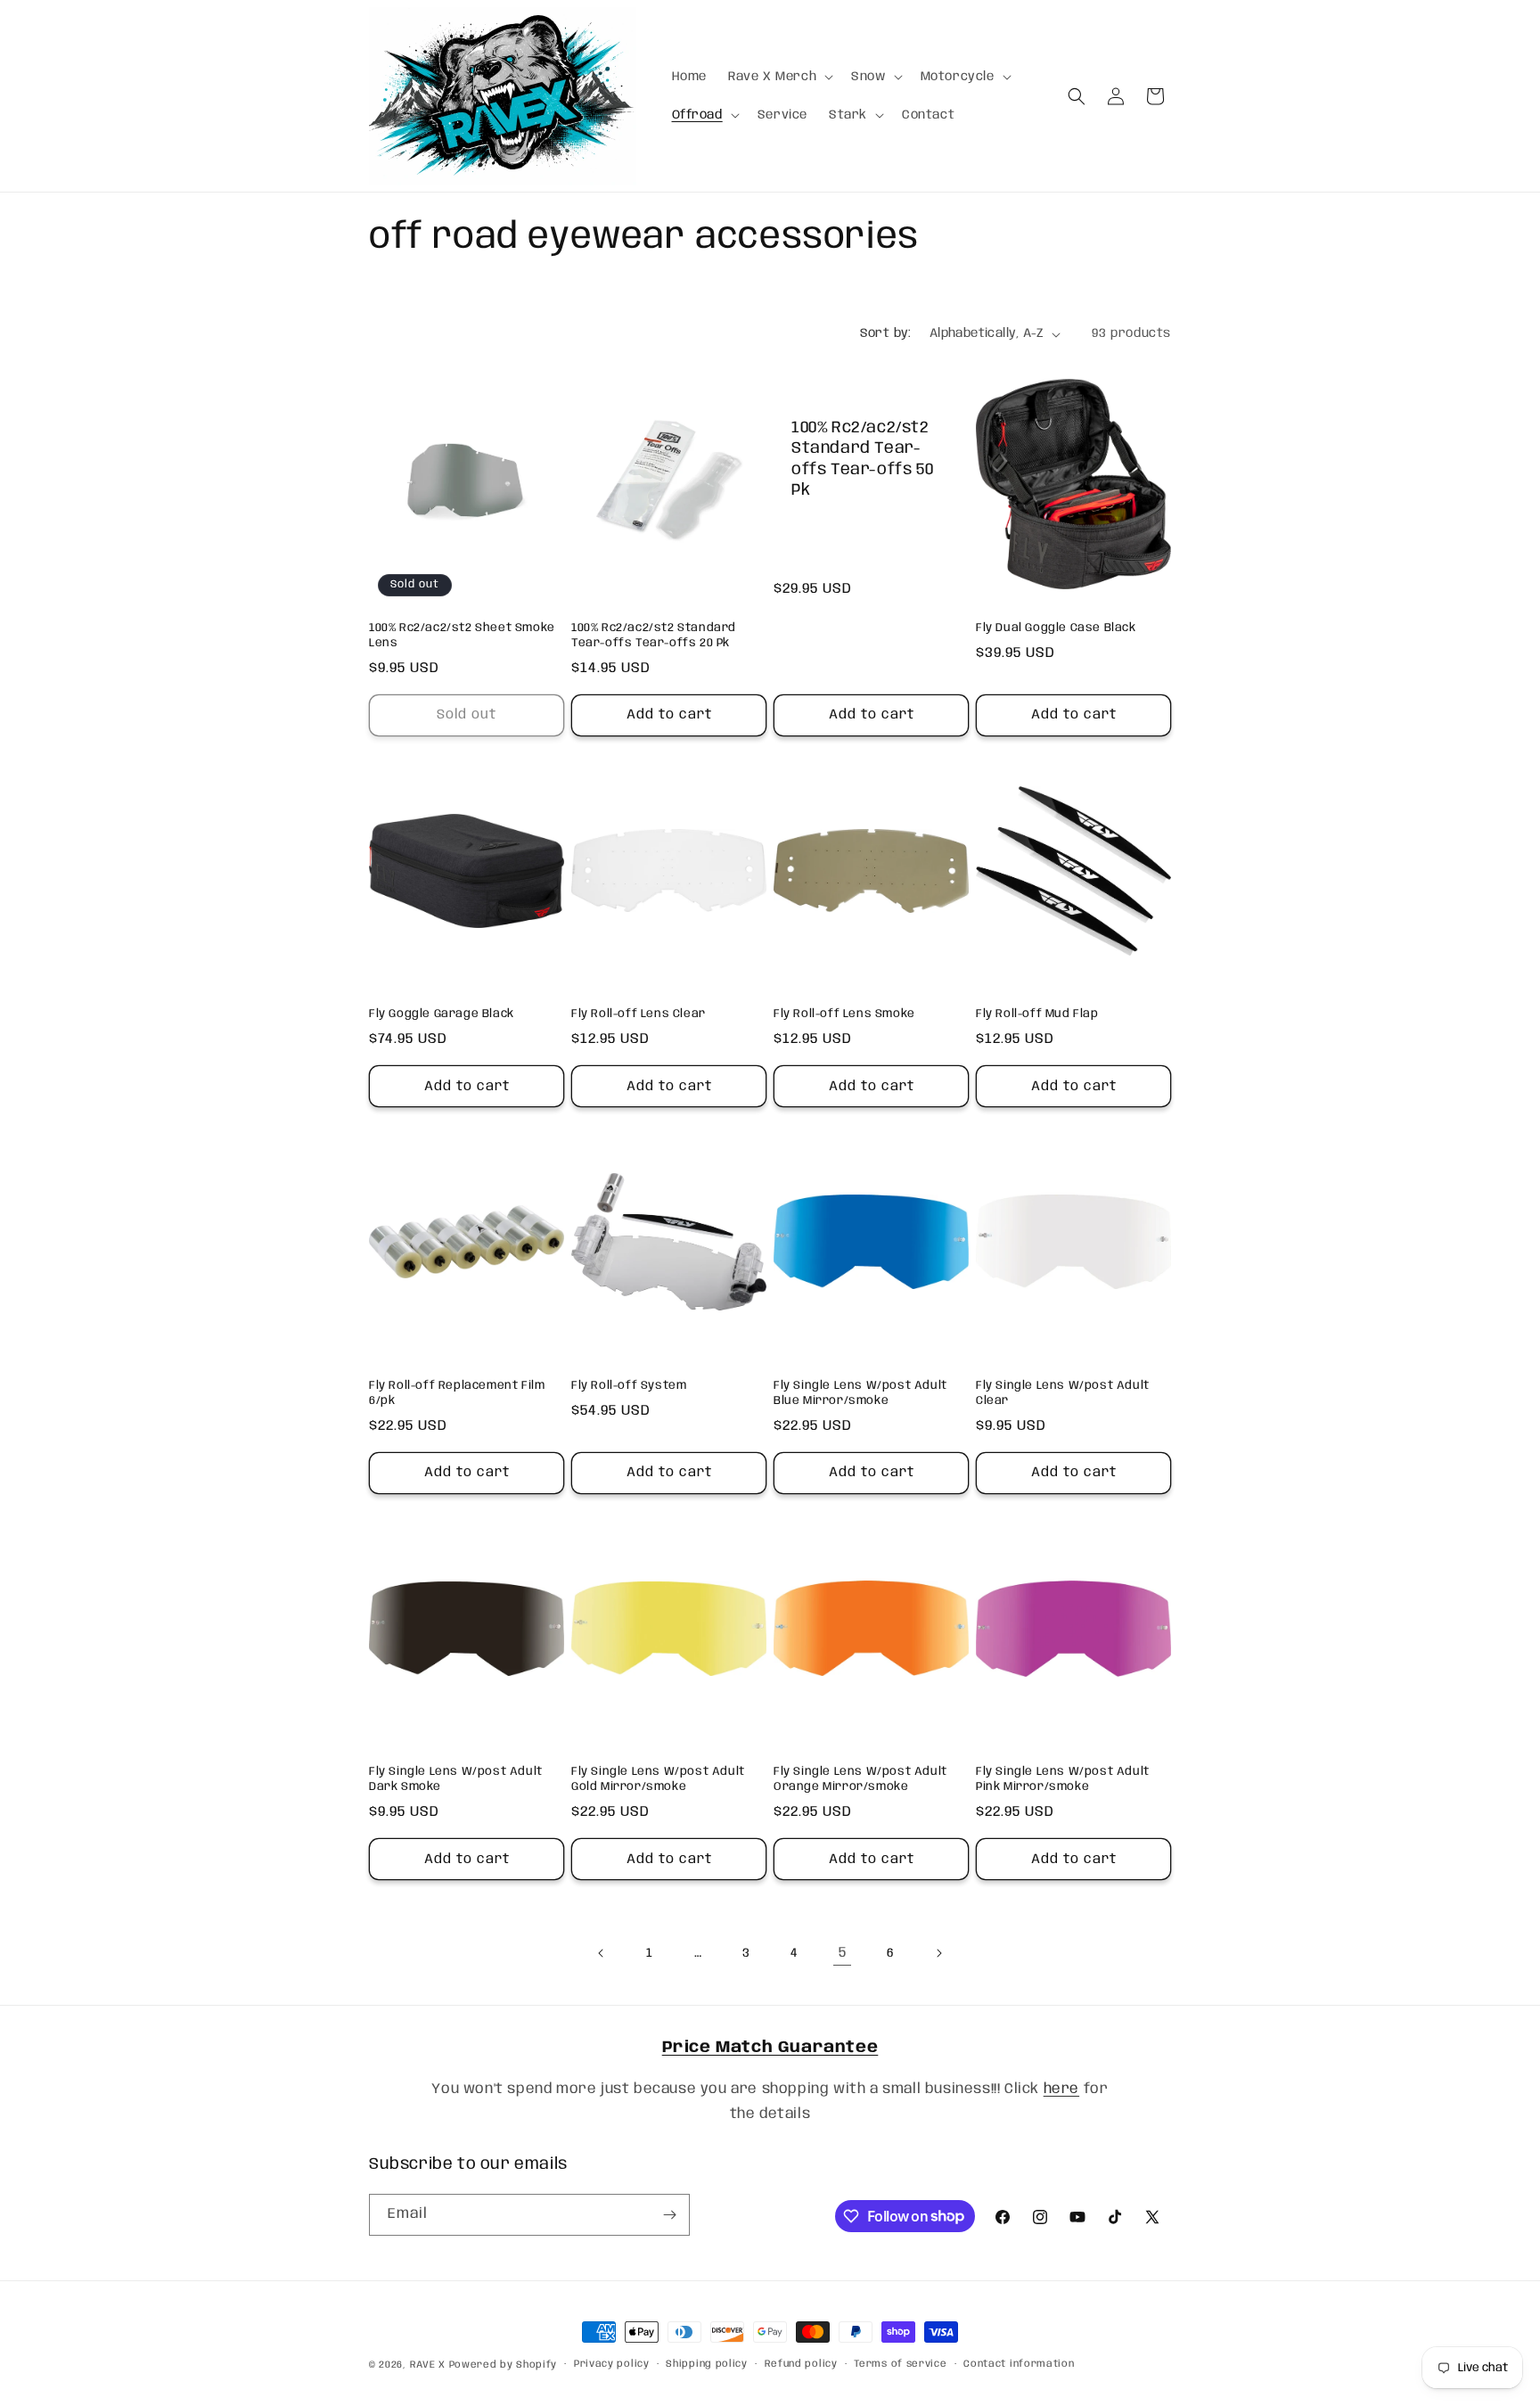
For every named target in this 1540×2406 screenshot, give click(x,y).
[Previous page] (602, 1953)
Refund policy (801, 2364)
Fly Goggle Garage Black (442, 1014)
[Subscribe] (669, 2215)
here (1061, 2089)
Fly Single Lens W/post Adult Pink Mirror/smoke (1063, 1779)
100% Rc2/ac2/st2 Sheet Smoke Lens (462, 636)
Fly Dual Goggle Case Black (1056, 628)
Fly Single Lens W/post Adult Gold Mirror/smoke (658, 1779)
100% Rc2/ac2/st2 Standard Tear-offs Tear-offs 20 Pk (654, 636)
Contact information (1019, 2364)
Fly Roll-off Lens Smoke (844, 1014)
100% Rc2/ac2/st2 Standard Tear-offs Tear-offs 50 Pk (862, 459)
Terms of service (900, 2364)
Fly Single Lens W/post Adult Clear (1063, 1393)
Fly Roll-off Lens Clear (639, 1014)
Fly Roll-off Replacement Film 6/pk (457, 1393)
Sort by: (886, 333)
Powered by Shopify (504, 2365)
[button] (779, 77)
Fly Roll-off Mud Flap (1037, 1014)
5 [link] (843, 1953)
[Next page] (938, 1953)
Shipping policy (707, 2364)
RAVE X (428, 2365)
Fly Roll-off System (629, 1386)
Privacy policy (612, 2364)
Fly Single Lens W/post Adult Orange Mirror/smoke (860, 1779)
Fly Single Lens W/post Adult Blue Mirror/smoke (860, 1393)
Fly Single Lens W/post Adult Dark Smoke (456, 1779)
